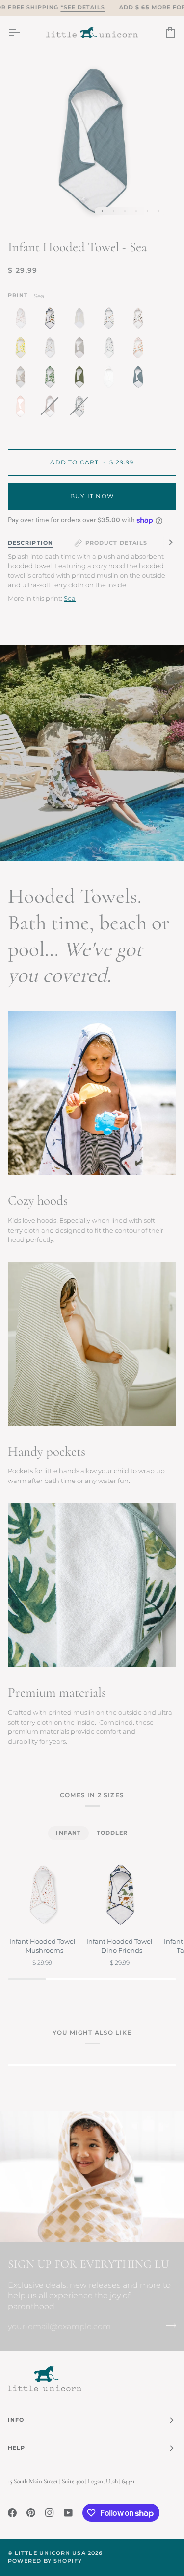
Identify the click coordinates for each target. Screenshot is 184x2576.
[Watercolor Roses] (140, 350)
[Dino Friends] (52, 320)
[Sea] (140, 379)
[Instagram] (50, 2513)
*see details (83, 8)
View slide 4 (136, 211)
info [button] (16, 2420)
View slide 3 (125, 211)
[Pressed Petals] (23, 379)
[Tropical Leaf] (52, 379)
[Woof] (140, 320)
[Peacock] (111, 350)
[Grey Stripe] (81, 350)
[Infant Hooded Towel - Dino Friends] (119, 1894)
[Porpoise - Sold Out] (52, 409)
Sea (70, 598)
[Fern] (81, 379)
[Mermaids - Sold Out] (79, 409)
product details (116, 543)
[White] (111, 379)
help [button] (16, 2448)
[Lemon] (23, 350)
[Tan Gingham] (81, 320)
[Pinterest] (31, 2513)
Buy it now (92, 496)
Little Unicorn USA (50, 2553)
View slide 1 (102, 211)
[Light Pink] (23, 409)
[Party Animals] (52, 350)
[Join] (168, 2325)
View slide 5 (147, 211)
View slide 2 (114, 211)
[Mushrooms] (23, 320)
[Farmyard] (111, 320)
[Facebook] (12, 2513)
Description (30, 543)
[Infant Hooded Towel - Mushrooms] (42, 1894)
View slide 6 (159, 211)
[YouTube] (68, 2513)
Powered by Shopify (45, 2561)
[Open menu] (23, 33)
